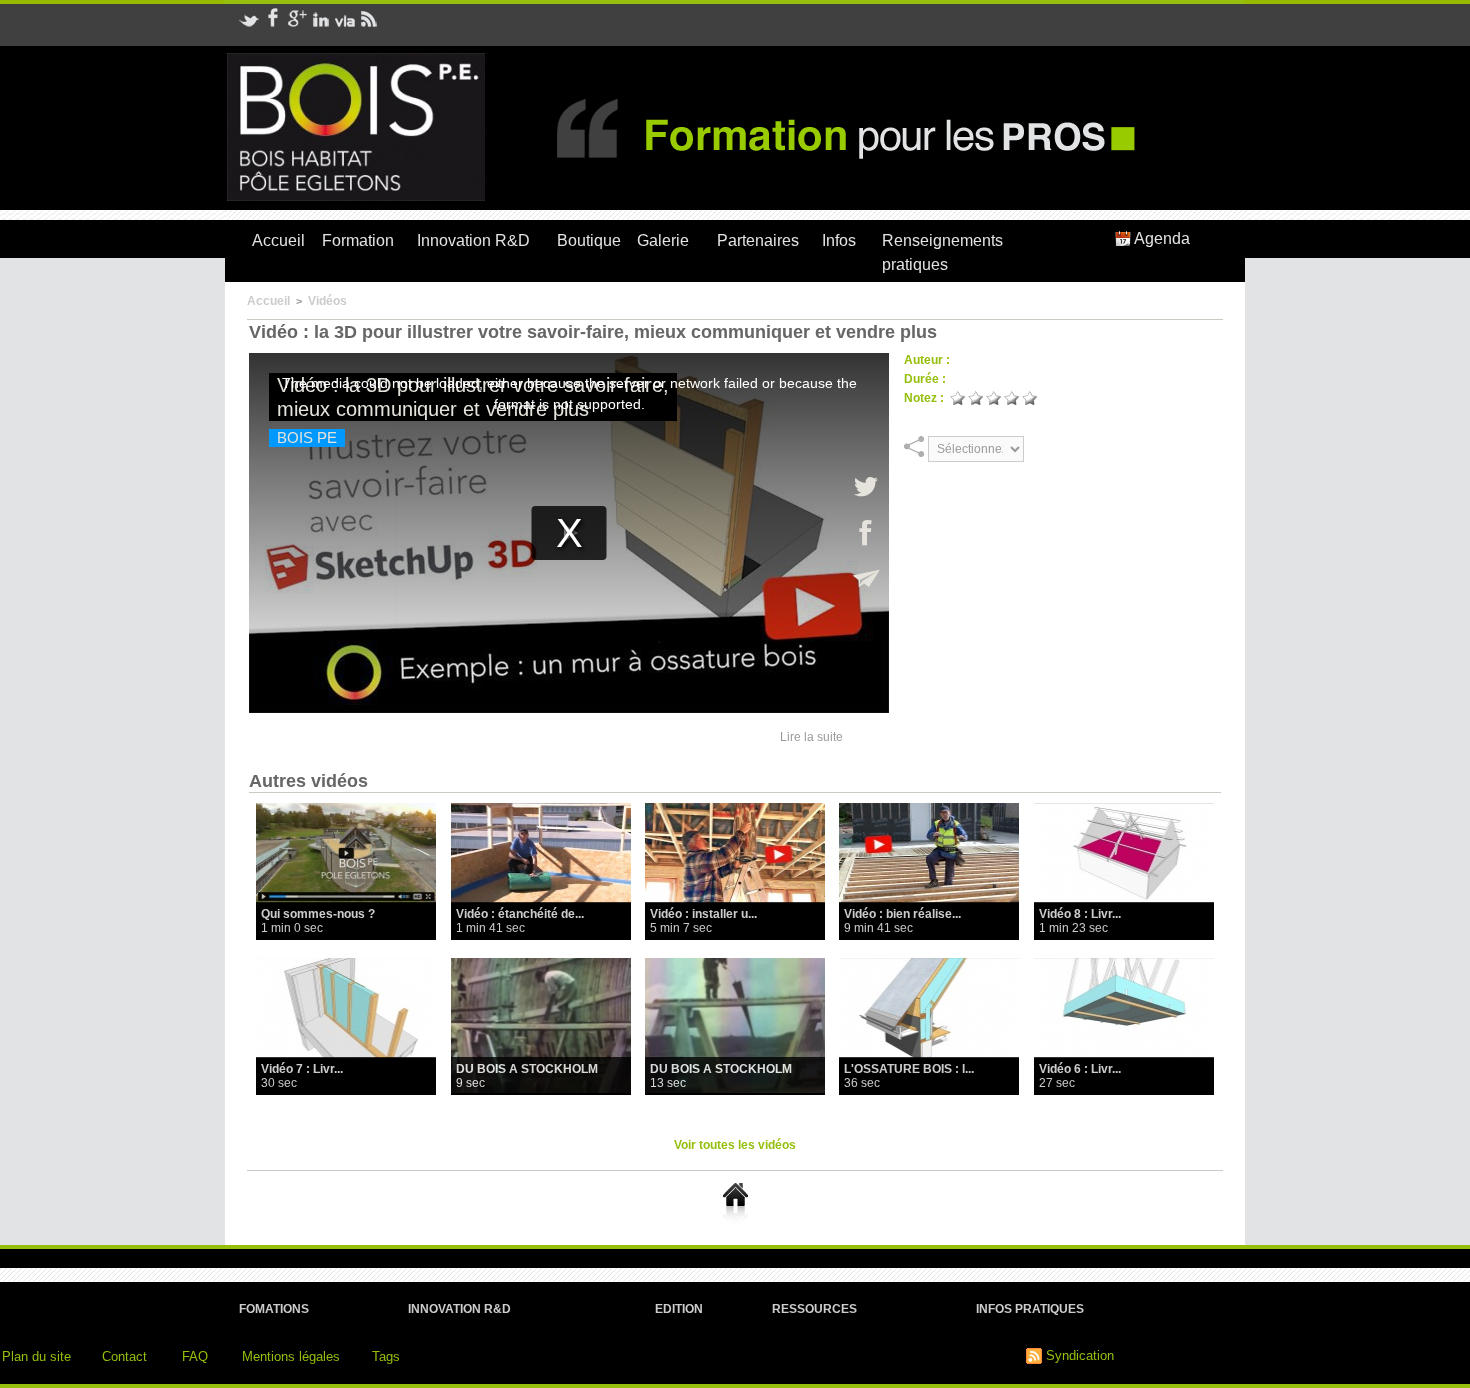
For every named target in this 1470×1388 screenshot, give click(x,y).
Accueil (278, 240)
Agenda (1160, 238)
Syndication (1080, 1355)
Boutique (589, 240)
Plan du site (36, 1356)
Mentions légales (291, 1356)
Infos (839, 240)
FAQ (195, 1356)
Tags (386, 1356)
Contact (124, 1356)
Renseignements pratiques (942, 252)
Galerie (663, 240)
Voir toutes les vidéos (735, 1145)
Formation (358, 240)
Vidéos (327, 301)
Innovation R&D (473, 240)
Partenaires (758, 240)
